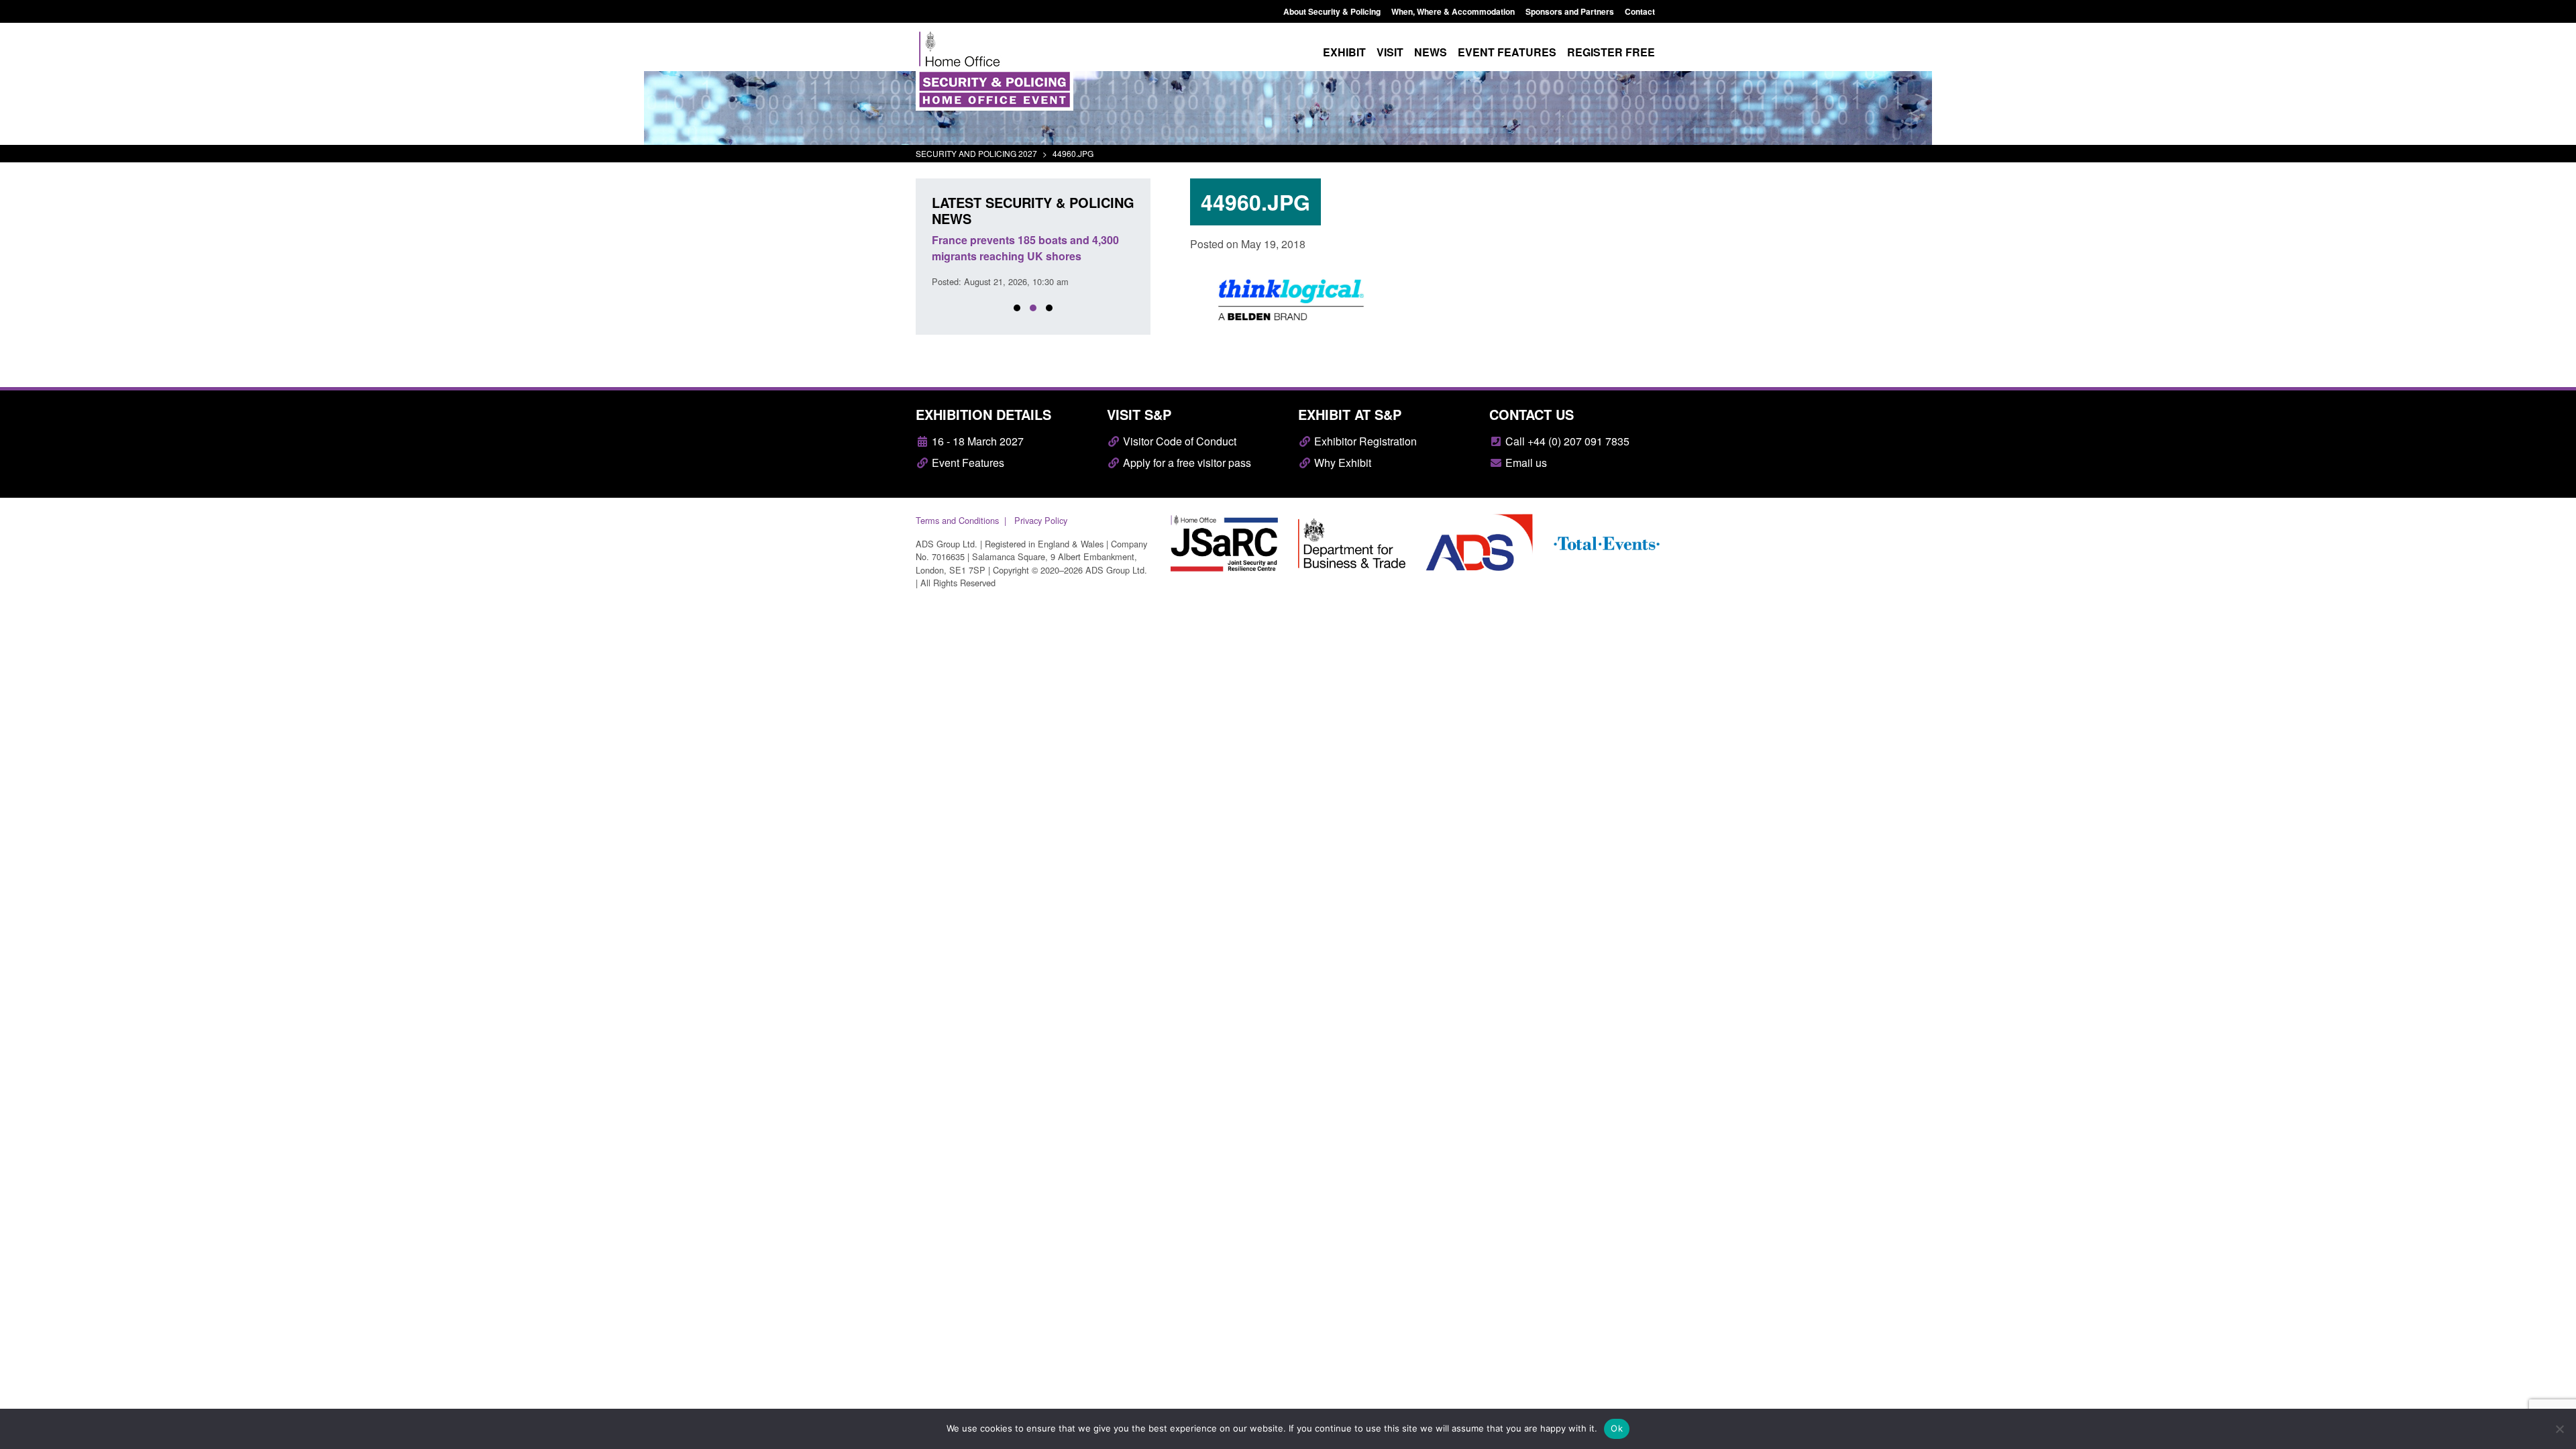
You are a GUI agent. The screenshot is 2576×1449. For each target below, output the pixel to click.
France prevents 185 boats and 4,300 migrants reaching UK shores (1025, 248)
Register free (1611, 52)
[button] (1017, 308)
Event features (1507, 52)
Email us (1525, 463)
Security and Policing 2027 (976, 153)
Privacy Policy (1041, 520)
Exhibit (1344, 52)
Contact (1640, 11)
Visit (1390, 52)
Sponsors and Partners (1570, 11)
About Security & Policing (1332, 11)
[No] (2559, 1429)
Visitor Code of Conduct (1178, 441)
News (1431, 52)
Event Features (967, 463)
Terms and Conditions (957, 520)
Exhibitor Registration (1364, 441)
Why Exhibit (1341, 463)
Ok (1617, 1428)
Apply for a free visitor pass (1186, 463)
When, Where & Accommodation (1453, 11)
